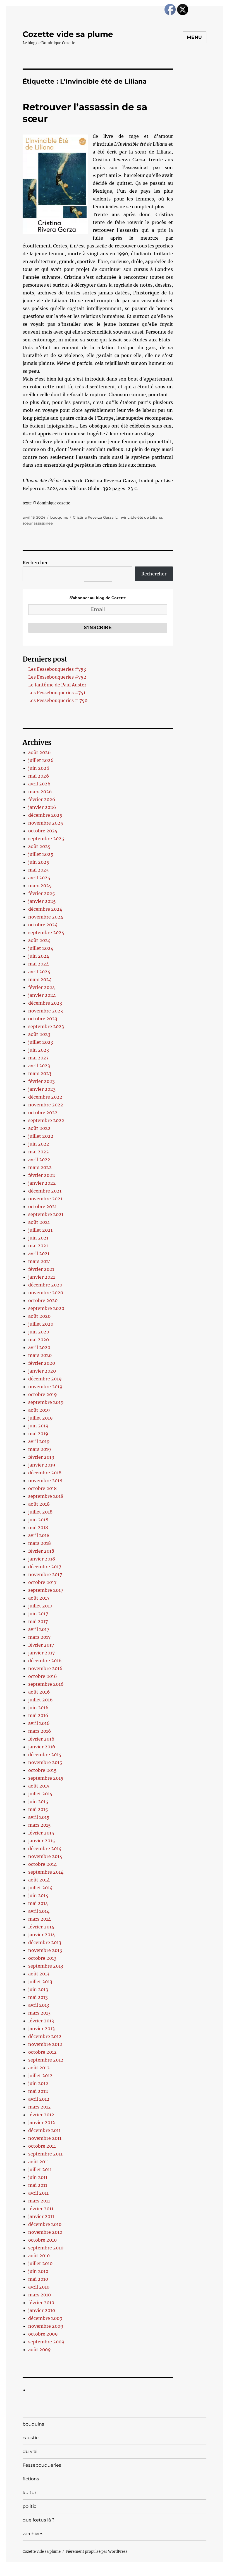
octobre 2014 (42, 1864)
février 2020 (42, 1363)
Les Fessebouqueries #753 (57, 669)
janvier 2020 (42, 1371)
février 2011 (41, 2209)
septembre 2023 (46, 1026)
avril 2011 (38, 2193)
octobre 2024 (43, 925)
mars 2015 (40, 1825)
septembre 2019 (46, 1402)
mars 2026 (40, 792)
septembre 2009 (46, 2342)
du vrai (30, 2451)
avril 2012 (39, 2099)
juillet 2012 (40, 2076)
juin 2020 (39, 1332)
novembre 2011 (45, 2138)
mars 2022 (40, 1167)
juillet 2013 (40, 1982)
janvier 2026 (42, 807)
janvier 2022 (42, 1183)
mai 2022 (39, 1152)
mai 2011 (38, 2185)
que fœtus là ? (39, 2520)
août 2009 (40, 2350)
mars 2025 (40, 886)
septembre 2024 (46, 932)
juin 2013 (38, 1989)
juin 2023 (39, 1050)
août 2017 (39, 1598)
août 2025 (39, 846)
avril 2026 (39, 784)
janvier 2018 (42, 1559)
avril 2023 (39, 1066)
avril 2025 (39, 878)
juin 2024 (39, 956)
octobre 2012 (42, 2052)
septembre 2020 (46, 1308)
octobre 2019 (43, 1394)
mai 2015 (38, 1809)
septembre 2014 (46, 1872)
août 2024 (39, 940)
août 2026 (40, 752)
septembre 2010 (46, 2248)
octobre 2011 (42, 2146)
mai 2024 (39, 964)
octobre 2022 (43, 1113)
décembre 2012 (45, 2036)
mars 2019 (40, 1449)
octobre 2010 (42, 2240)
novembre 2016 (45, 1668)
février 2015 (41, 1833)
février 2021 (41, 1269)
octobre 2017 (42, 1582)
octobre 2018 (42, 1488)
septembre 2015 (46, 1778)
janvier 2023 (42, 1089)
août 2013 (39, 1974)
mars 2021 (40, 1261)
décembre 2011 (44, 2130)
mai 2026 (39, 776)
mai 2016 (38, 1715)
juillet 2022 (41, 1136)
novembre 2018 (45, 1481)
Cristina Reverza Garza (93, 517)
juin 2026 (39, 768)
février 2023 (41, 1081)
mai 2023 (38, 1058)
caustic (31, 2438)
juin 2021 (38, 1238)
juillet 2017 (40, 1606)
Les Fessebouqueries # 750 (58, 700)
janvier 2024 (42, 995)
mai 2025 (39, 870)
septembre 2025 (46, 839)
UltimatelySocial (160, 2572)
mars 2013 (39, 2013)
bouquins (59, 517)
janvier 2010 (42, 2310)
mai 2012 (38, 2091)
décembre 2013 (45, 1942)
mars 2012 (40, 2107)
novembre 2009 (46, 2326)
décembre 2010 (45, 2224)
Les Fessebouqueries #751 (57, 693)
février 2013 (41, 2021)
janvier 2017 (41, 1653)
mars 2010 (40, 2295)
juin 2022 (39, 1144)
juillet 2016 (40, 1700)
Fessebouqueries (42, 2465)
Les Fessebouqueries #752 (57, 677)
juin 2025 (39, 862)
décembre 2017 (45, 1567)
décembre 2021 (45, 1191)
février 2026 (42, 799)
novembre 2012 (45, 2044)
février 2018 (41, 1551)
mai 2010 (38, 2279)
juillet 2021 (40, 1230)
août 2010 (39, 2256)
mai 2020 (39, 1340)
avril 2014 (39, 1911)
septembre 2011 (45, 2154)
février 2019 (41, 1457)
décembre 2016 (45, 1661)
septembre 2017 (46, 1590)
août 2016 (39, 1692)
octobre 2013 (42, 1958)
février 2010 (41, 2303)
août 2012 (39, 2068)
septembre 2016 (46, 1684)
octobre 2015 (42, 1770)
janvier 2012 (42, 2122)
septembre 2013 (46, 1966)
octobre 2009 (43, 2334)
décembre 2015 (45, 1755)
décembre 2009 (45, 2318)
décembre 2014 (45, 1848)
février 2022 (42, 1175)
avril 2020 (39, 1347)
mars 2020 (40, 1355)
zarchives (33, 2534)
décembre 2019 (45, 1379)
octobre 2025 (43, 831)
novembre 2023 (46, 1011)
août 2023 (39, 1034)
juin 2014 (38, 1895)
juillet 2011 (40, 2169)
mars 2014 (40, 1919)
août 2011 (39, 2162)
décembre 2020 (45, 1285)
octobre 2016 (43, 1676)
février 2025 (42, 893)
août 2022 (39, 1128)
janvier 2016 (42, 1747)
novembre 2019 (45, 1387)
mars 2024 (40, 979)
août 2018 (39, 1504)
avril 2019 (39, 1441)
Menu (195, 37)
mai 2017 (38, 1621)
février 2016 (41, 1739)
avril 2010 (39, 2287)
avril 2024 (39, 972)
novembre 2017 (45, 1574)
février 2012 (41, 2115)
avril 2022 (39, 1160)
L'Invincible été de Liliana (139, 517)
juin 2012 (38, 2083)
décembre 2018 (45, 1473)
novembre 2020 (46, 1293)
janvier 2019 (42, 1465)
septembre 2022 (46, 1120)
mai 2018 (38, 1527)
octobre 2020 (43, 1300)
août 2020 (39, 1316)
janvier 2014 (42, 1935)
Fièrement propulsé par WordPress (97, 2552)
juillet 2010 (40, 2263)
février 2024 (42, 987)
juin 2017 (38, 1614)
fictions (31, 2479)
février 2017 (41, 1645)
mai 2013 (38, 1997)
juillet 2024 (41, 948)
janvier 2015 (42, 1841)
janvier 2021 (42, 1277)
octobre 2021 (42, 1206)
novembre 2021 (45, 1199)
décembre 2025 (45, 815)
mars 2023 (40, 1073)
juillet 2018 (40, 1512)
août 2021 (39, 1222)
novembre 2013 (45, 1950)
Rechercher (35, 563)
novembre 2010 (45, 2232)
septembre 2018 (46, 1496)
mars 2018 (40, 1543)
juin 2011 (38, 2177)
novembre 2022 (46, 1105)
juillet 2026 (41, 760)
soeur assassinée (38, 523)
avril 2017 (39, 1629)
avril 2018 (39, 1535)
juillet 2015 (40, 1794)
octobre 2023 (43, 1019)
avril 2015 (39, 1817)
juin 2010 (38, 2271)
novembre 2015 (45, 1762)
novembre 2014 (45, 1856)
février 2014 (41, 1927)
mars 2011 (39, 2201)
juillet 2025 (41, 854)
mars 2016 (40, 1731)
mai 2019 (38, 1434)
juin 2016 (38, 1708)
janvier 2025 (42, 901)
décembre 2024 (45, 909)
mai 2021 (38, 1246)
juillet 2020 (41, 1324)
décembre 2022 (45, 1097)
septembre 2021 (46, 1214)
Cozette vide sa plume (68, 34)
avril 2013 (39, 2005)
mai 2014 (38, 1903)
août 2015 (39, 1786)
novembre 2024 (46, 917)
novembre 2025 (46, 823)
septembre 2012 (46, 2060)
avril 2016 (39, 1723)
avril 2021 (39, 1253)
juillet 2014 (40, 1888)
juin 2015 (38, 1801)
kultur (29, 2493)
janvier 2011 (41, 2216)
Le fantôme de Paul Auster (57, 685)
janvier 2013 (41, 2029)
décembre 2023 (45, 1003)
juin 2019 (38, 1426)
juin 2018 (38, 1520)
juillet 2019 (40, 1418)
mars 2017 (39, 1637)
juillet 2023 (41, 1042)
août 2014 (39, 1880)
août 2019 (39, 1410)
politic (29, 2506)
